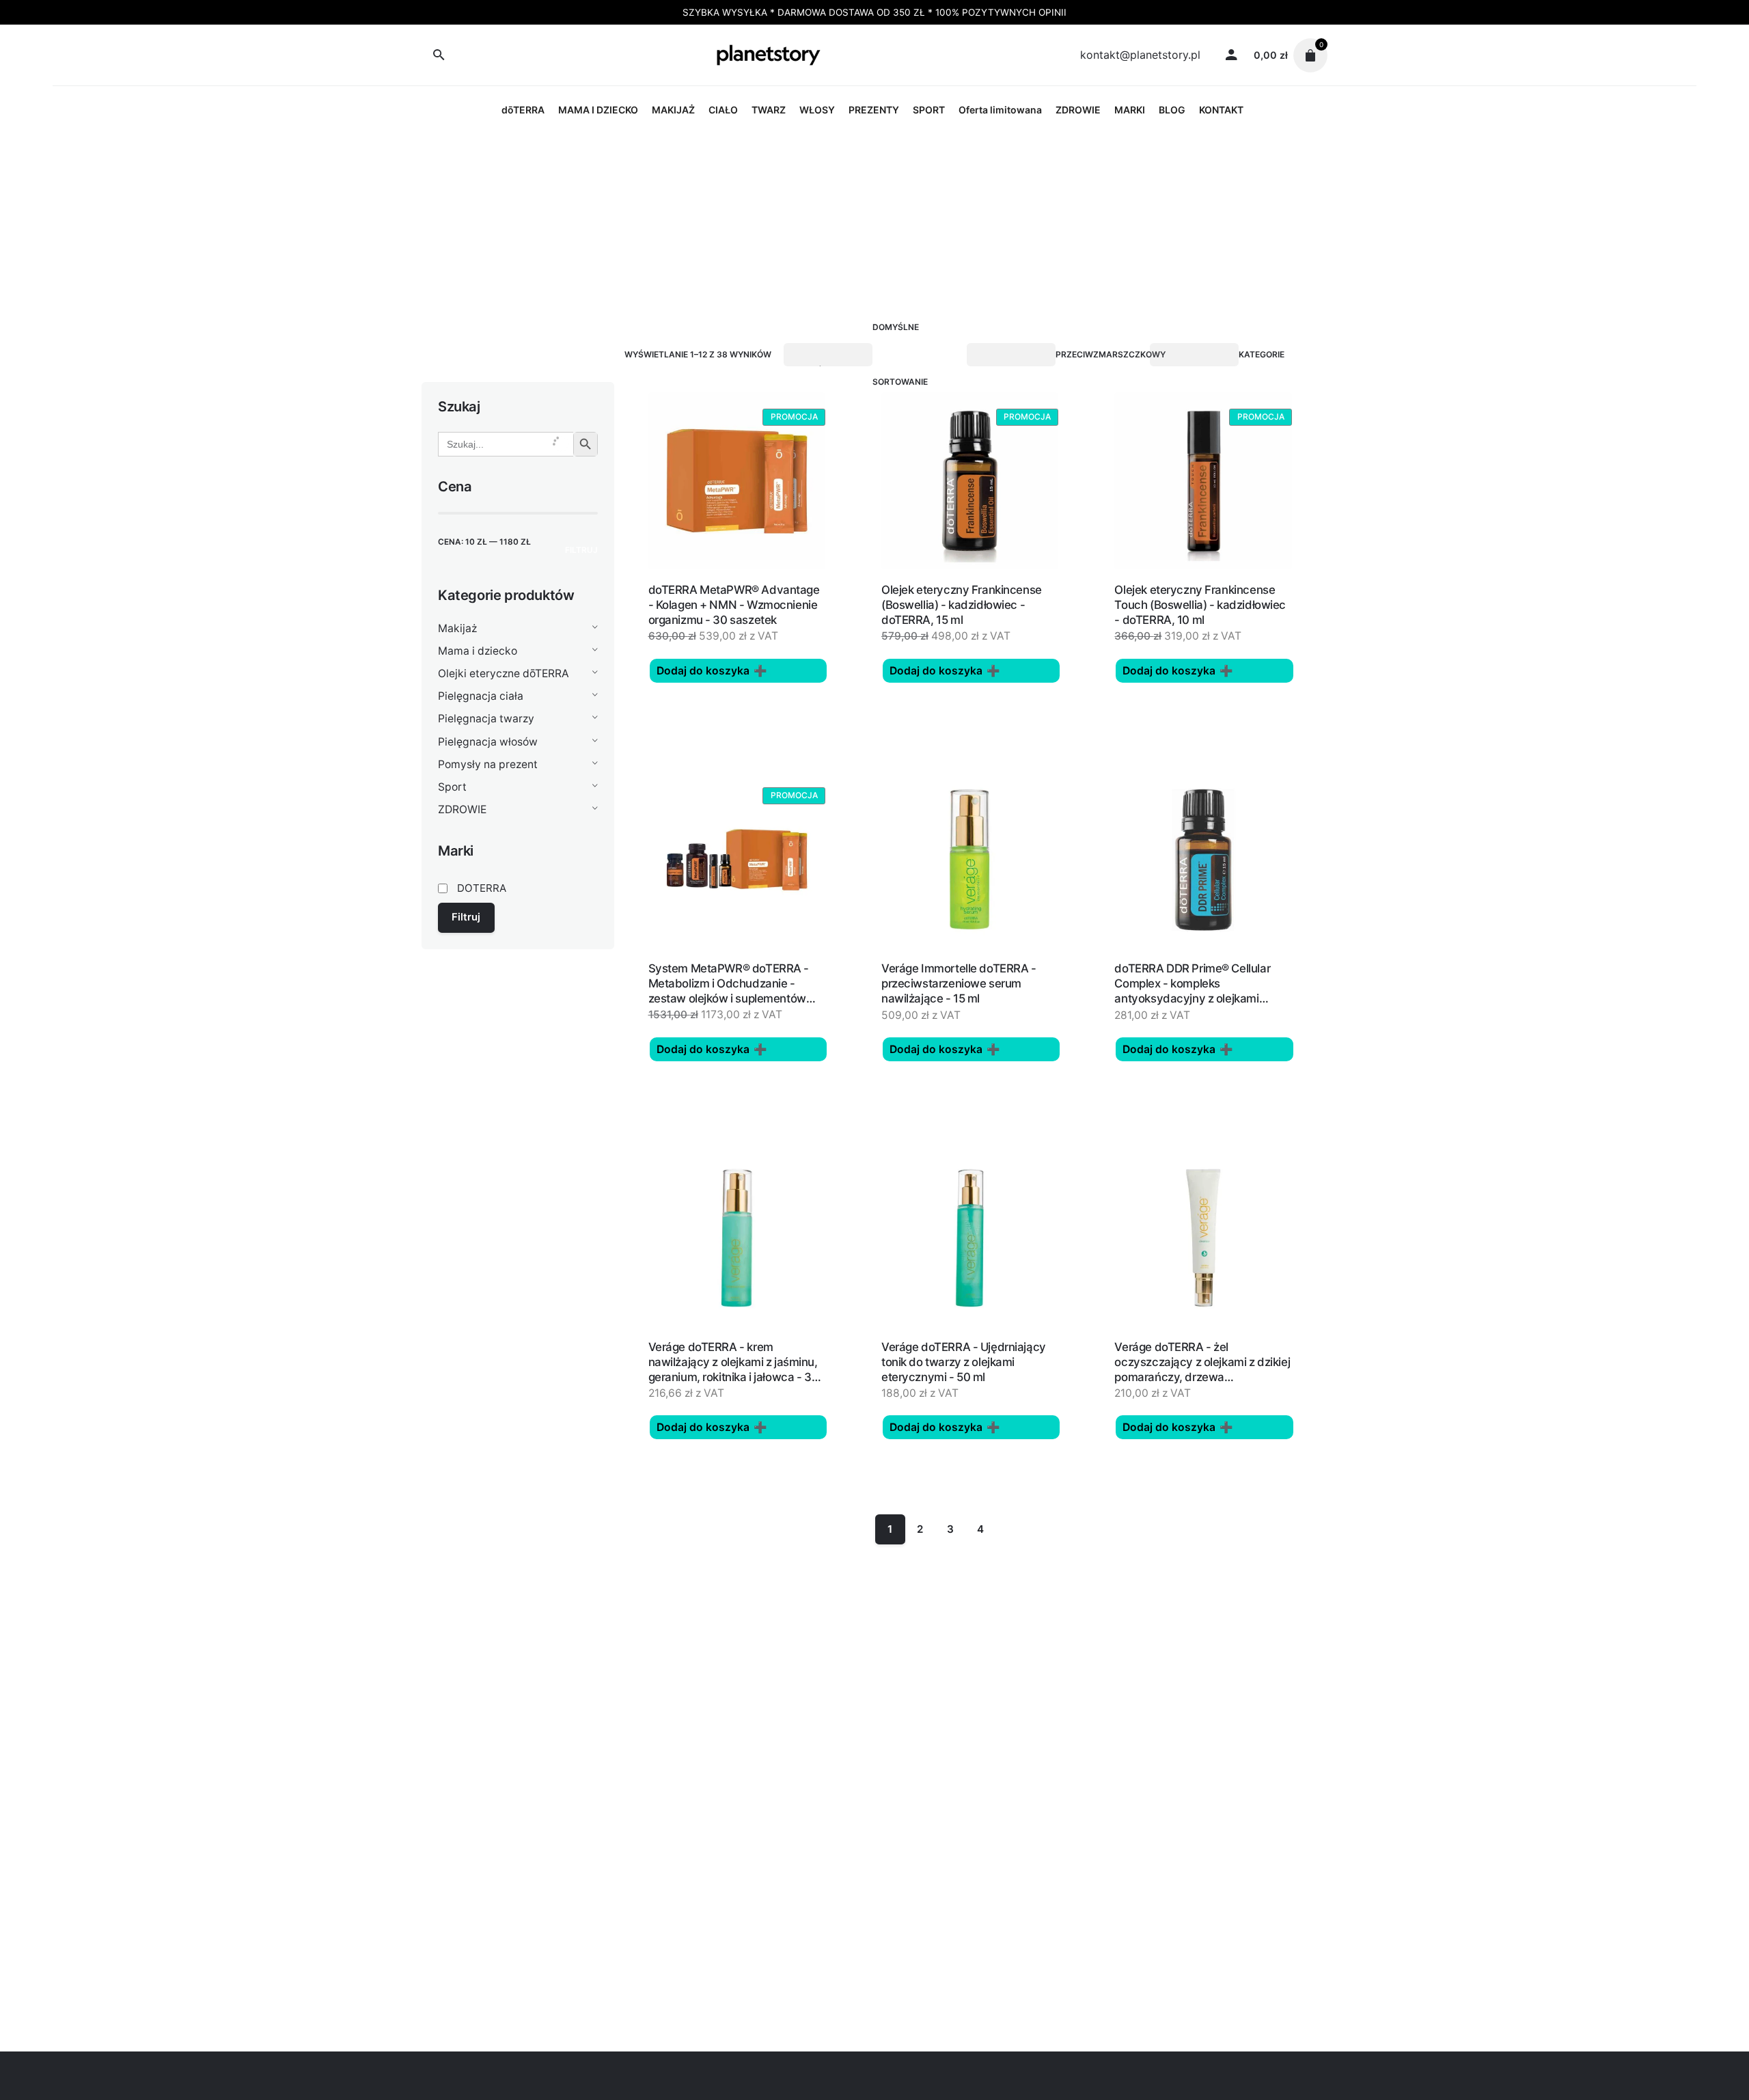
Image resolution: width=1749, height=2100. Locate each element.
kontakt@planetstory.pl (1140, 55)
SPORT (929, 110)
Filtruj (581, 550)
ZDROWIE (1078, 110)
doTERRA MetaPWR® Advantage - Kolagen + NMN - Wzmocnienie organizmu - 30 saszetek (734, 605)
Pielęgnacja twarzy (486, 719)
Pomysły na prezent (488, 764)
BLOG (1172, 110)
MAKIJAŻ (673, 110)
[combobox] (917, 355)
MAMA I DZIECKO (598, 110)
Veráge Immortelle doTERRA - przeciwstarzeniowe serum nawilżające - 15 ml (959, 983)
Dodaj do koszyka (703, 671)
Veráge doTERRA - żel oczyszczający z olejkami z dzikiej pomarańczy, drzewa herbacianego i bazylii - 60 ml (1202, 1369)
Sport (452, 787)
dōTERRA (523, 110)
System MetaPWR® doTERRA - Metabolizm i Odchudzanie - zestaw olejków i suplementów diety (729, 991)
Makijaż (457, 628)
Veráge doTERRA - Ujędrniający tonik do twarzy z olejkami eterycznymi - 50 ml (964, 1362)
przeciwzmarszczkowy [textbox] (1111, 354)
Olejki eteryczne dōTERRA (504, 673)
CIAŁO (723, 110)
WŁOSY (817, 110)
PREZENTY (874, 110)
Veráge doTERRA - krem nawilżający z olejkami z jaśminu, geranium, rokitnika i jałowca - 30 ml (734, 1369)
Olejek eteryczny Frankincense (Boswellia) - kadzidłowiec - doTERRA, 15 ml (962, 605)
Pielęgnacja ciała (481, 696)
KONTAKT (1221, 110)
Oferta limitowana (1000, 110)
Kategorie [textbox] (1262, 354)
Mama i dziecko (478, 651)
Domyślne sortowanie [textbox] (900, 354)
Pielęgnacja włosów (488, 742)
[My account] (1231, 55)
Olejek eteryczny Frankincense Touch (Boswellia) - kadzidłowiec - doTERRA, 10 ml (1200, 605)
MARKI (1130, 110)
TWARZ (769, 110)
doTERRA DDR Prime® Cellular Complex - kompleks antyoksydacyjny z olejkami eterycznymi (1192, 991)
